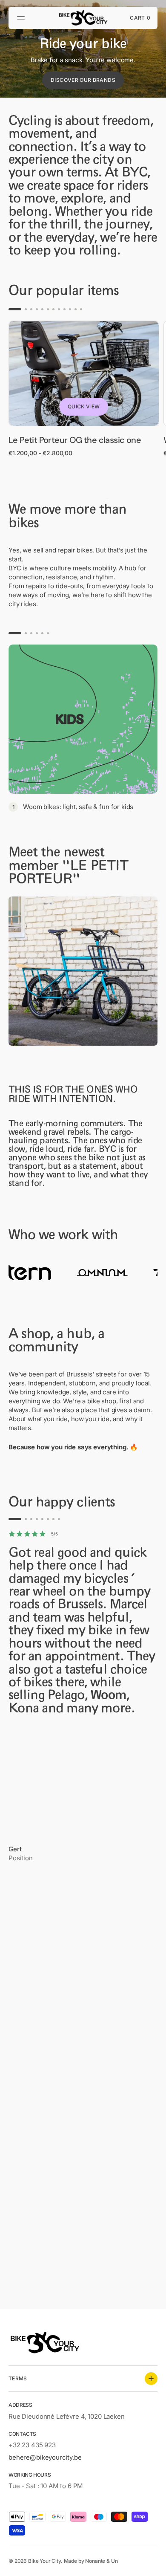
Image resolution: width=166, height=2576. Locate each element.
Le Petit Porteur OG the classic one (75, 440)
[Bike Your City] (83, 18)
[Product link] (84, 389)
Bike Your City (44, 2561)
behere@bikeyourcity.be (45, 2457)
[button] (22, 18)
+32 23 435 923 (32, 2445)
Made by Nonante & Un (91, 2561)
